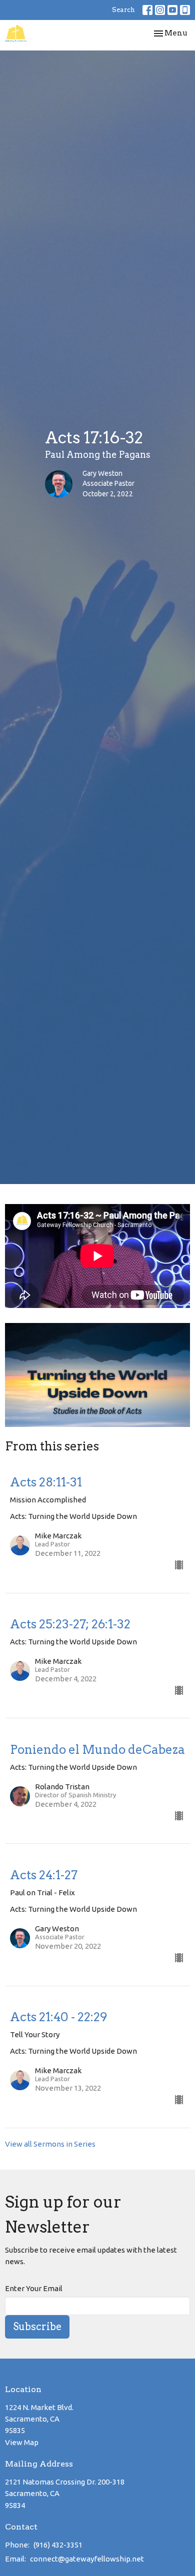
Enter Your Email (34, 2288)
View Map (22, 2442)
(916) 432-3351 (58, 2545)
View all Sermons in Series (50, 2144)
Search (123, 10)
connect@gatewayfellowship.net (87, 2559)
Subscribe (37, 2327)
